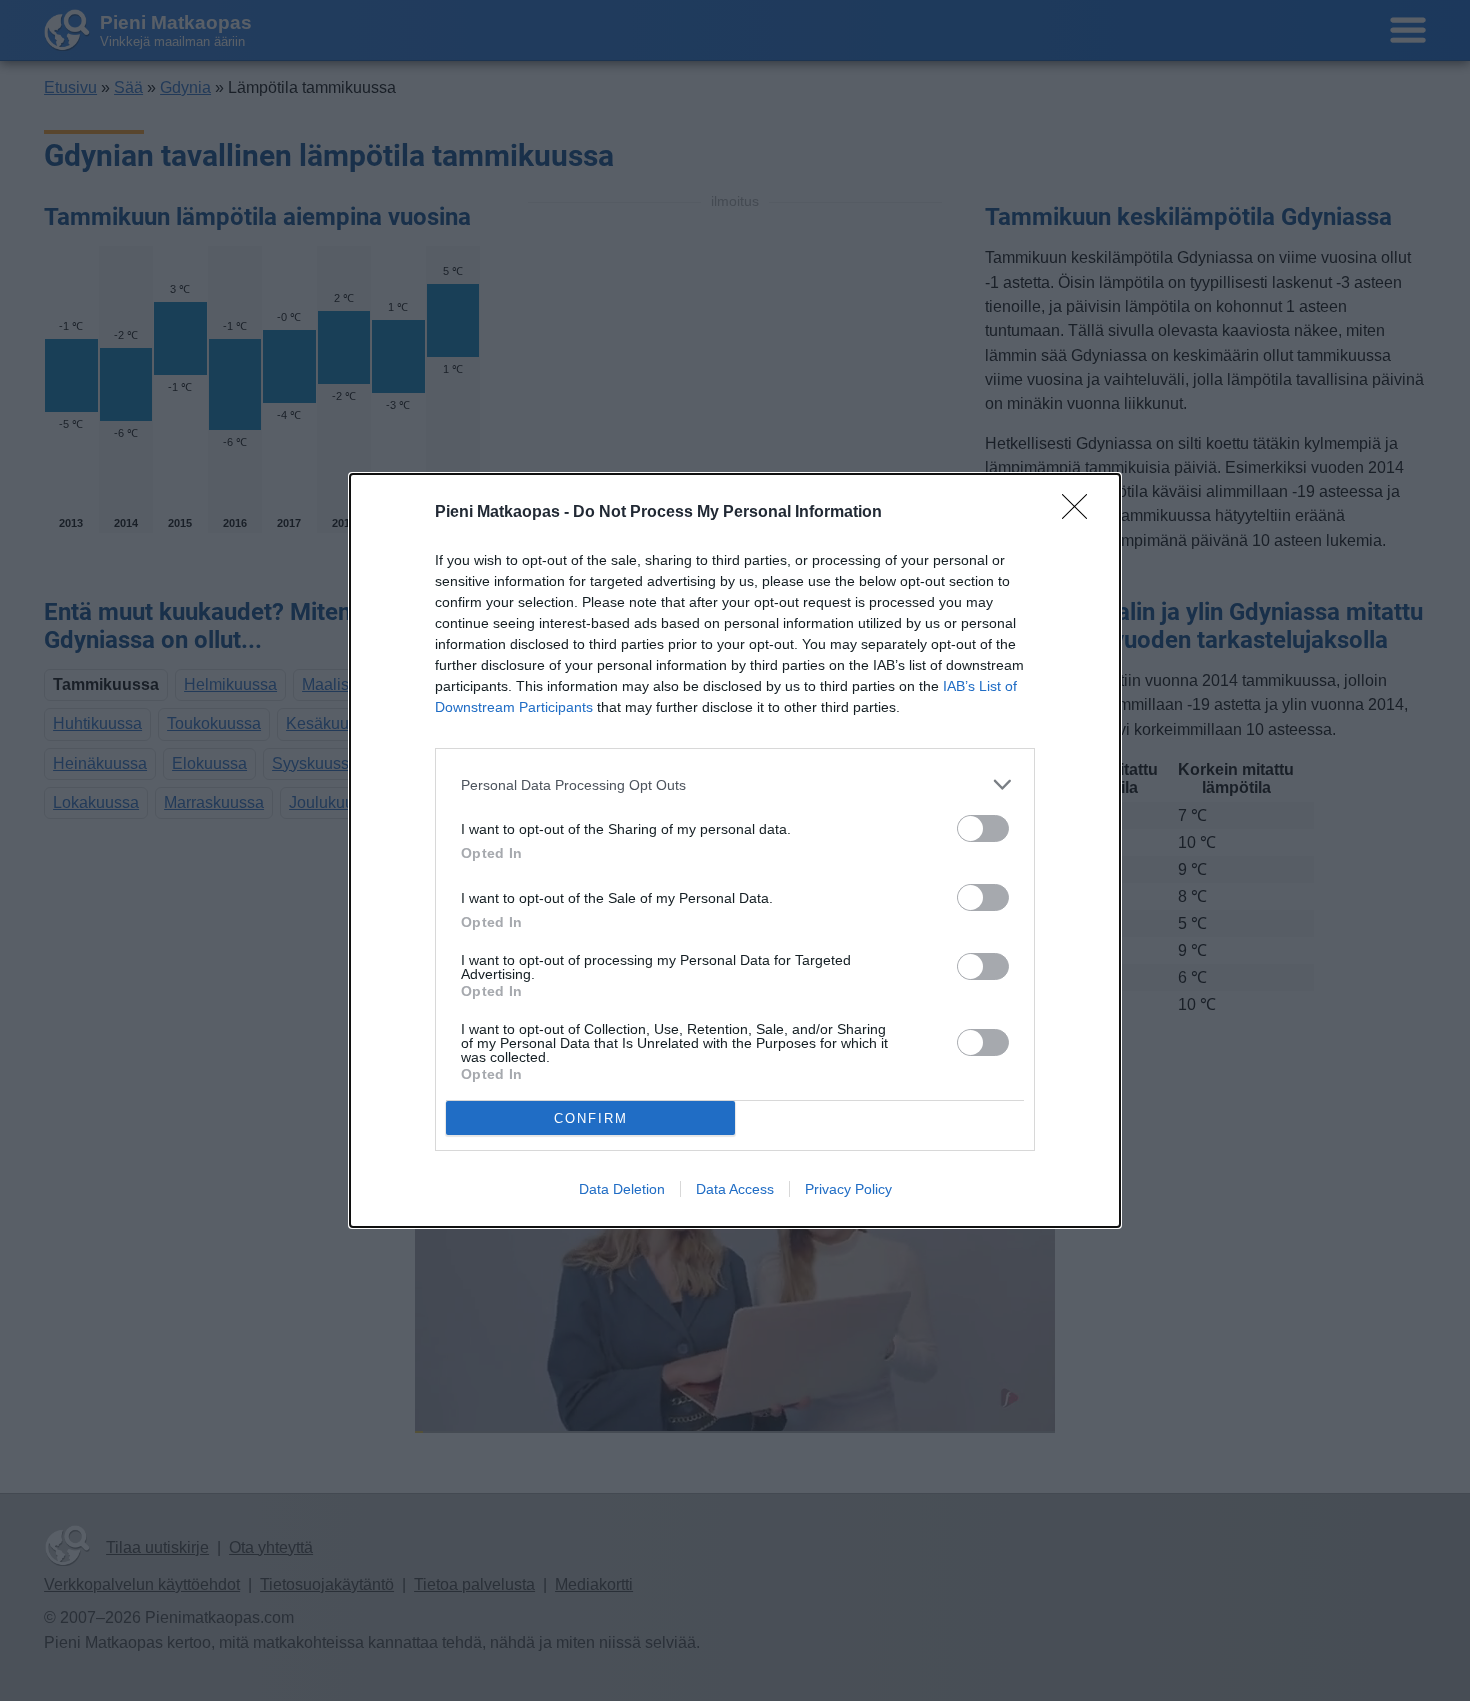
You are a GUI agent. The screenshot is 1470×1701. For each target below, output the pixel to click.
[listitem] (735, 784)
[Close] (1081, 513)
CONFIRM (591, 1118)
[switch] (983, 828)
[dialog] (735, 850)
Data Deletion (622, 1189)
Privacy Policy (848, 1189)
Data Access (735, 1189)
